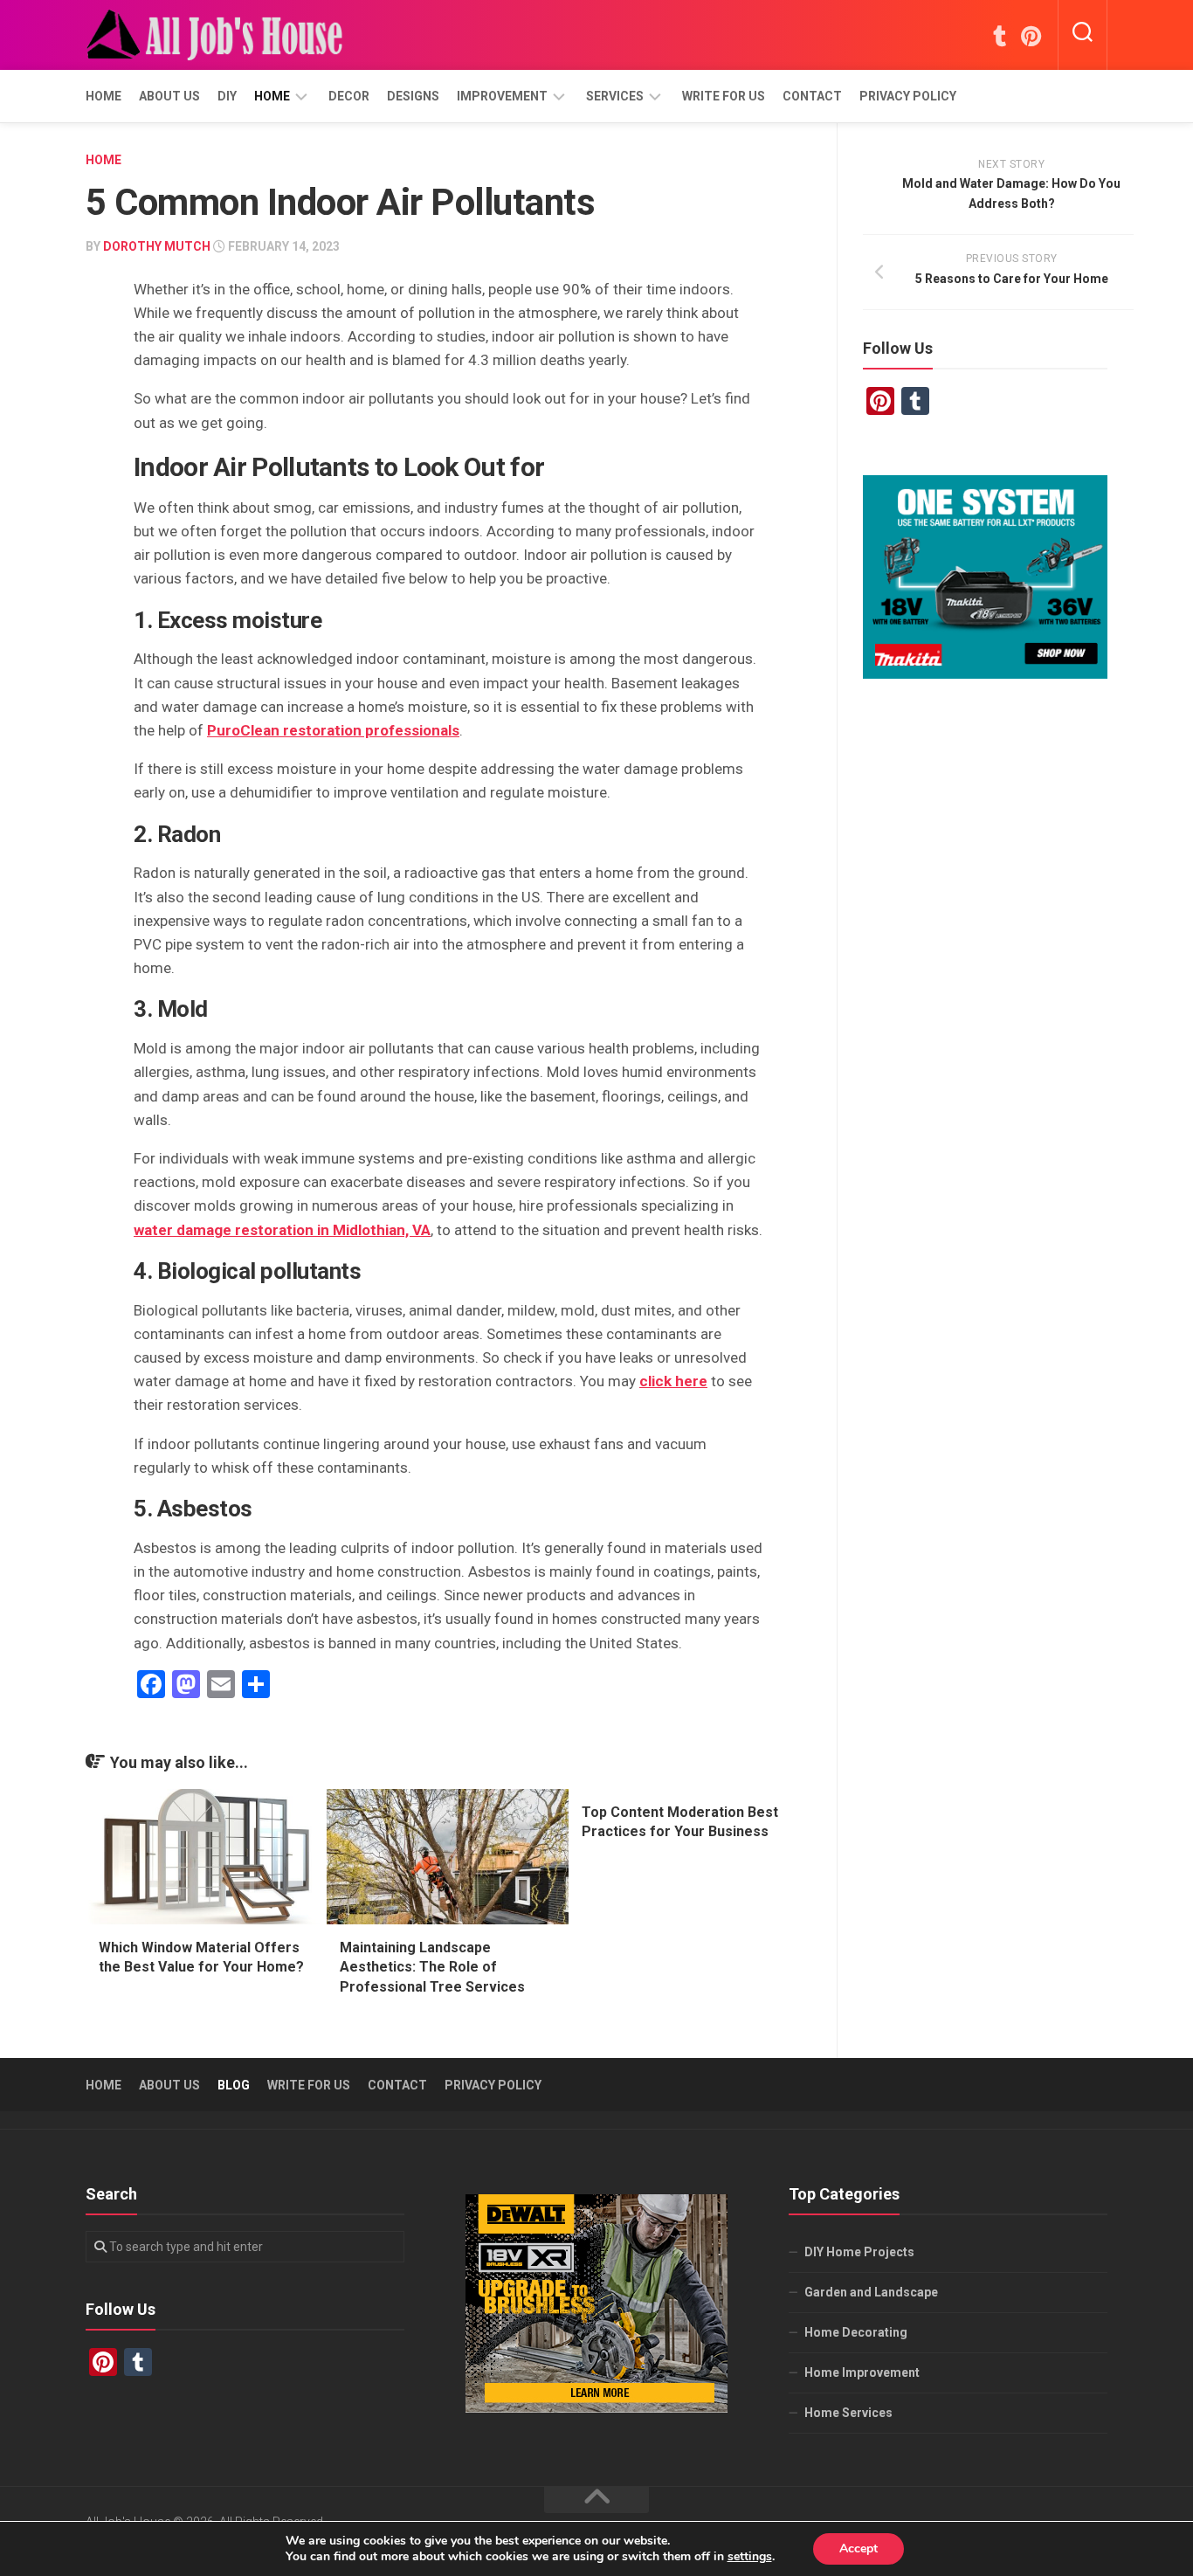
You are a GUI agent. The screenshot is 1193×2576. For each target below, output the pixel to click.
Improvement (502, 96)
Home (103, 96)
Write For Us (724, 96)
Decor (349, 96)
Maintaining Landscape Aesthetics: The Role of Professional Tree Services (432, 1967)
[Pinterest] (1031, 36)
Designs (413, 96)
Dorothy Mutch (157, 246)
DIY (227, 96)
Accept (859, 2548)
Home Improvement (862, 2372)
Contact (812, 96)
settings (750, 2557)
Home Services (848, 2413)
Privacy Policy (908, 96)
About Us (169, 96)
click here (673, 1381)
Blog (234, 2085)
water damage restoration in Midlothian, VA (282, 1230)
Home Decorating (856, 2332)
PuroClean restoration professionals (333, 730)
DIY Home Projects (859, 2252)
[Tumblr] (999, 36)
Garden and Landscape (871, 2292)
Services (615, 96)
